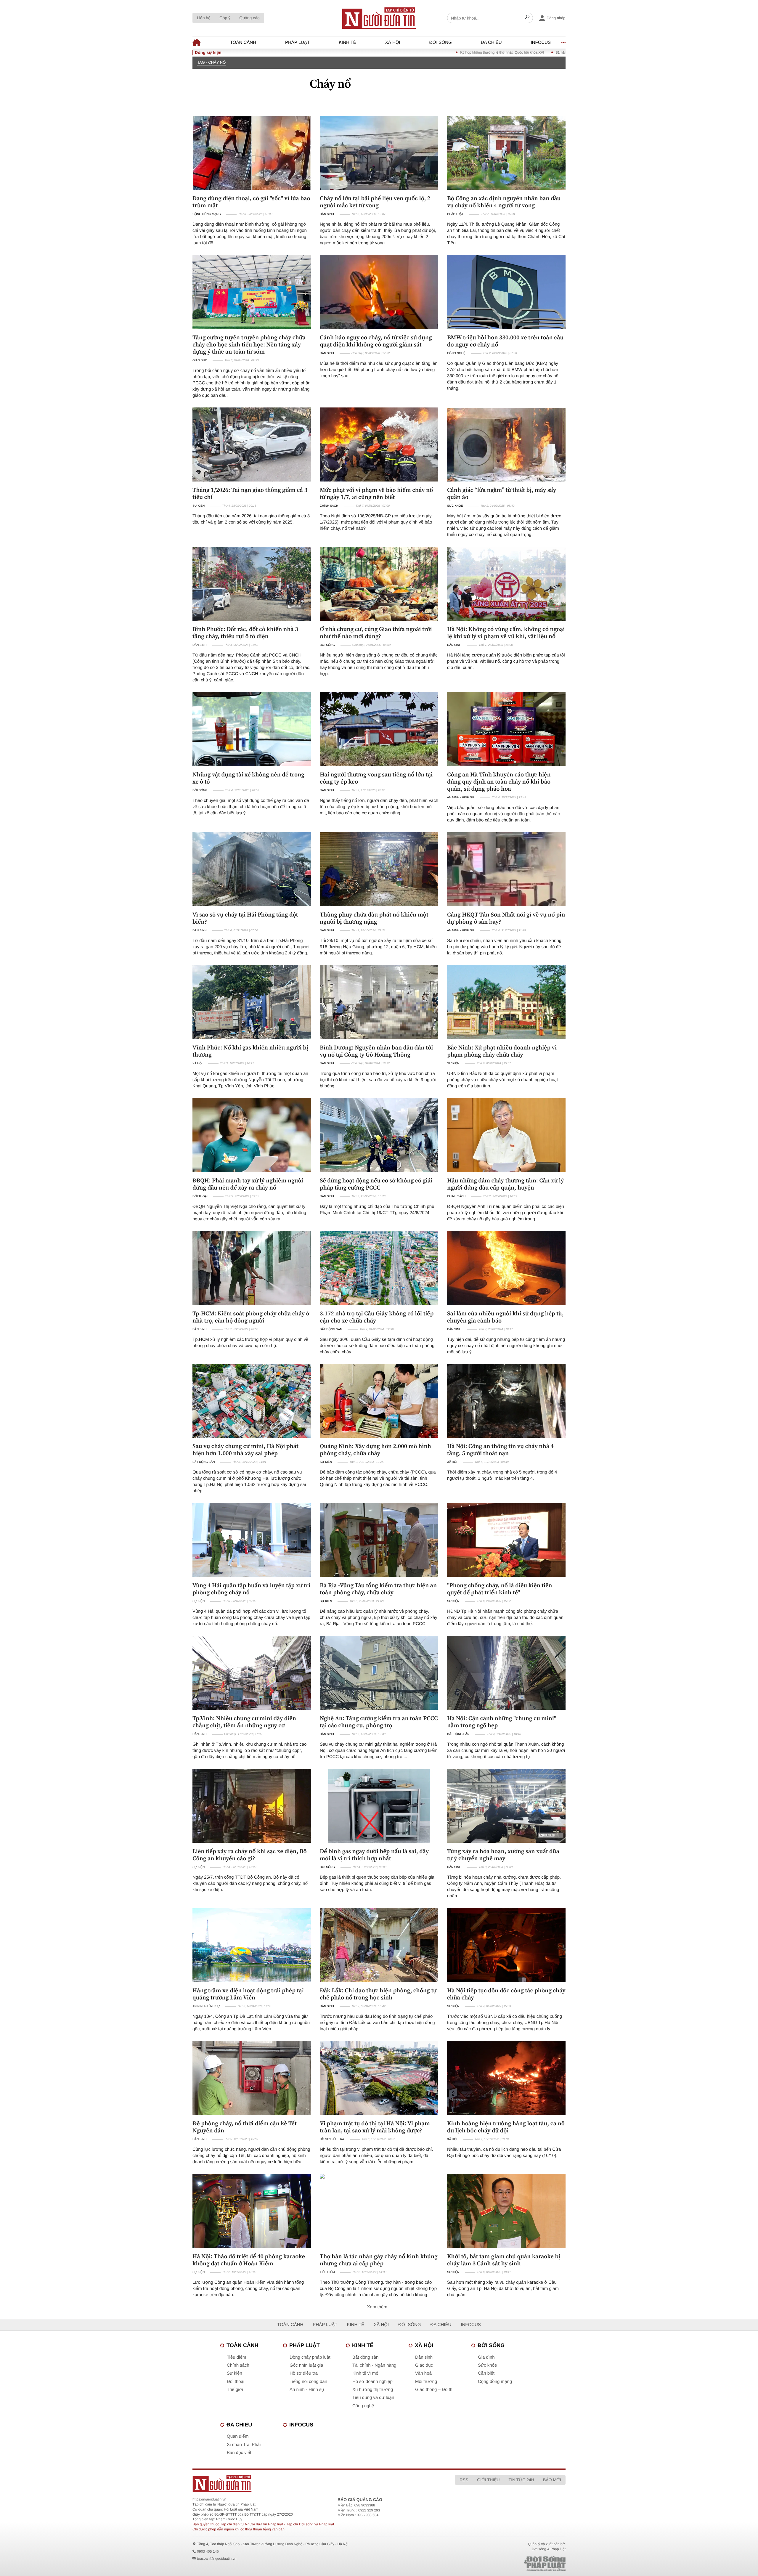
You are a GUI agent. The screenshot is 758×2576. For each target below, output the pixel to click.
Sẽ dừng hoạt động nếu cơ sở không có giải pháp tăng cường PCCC (376, 1184)
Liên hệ (204, 18)
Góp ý (225, 18)
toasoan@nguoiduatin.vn (217, 2559)
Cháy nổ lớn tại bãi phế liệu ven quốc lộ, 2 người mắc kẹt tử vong (375, 202)
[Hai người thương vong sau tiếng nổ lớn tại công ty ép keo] (379, 729)
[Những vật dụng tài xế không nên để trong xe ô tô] (252, 729)
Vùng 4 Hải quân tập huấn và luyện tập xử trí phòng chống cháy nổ (251, 1589)
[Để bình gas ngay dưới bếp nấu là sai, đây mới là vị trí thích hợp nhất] (379, 1806)
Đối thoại (200, 1196)
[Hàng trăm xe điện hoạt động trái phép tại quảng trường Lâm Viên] (252, 1945)
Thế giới (235, 2390)
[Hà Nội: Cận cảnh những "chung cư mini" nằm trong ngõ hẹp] (506, 1673)
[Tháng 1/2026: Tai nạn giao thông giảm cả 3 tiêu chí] (252, 444)
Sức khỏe (455, 506)
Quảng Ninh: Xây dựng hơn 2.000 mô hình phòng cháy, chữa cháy (375, 1450)
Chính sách (329, 506)
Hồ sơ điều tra (332, 2139)
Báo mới (552, 2480)
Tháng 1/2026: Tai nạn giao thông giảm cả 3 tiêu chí (250, 493)
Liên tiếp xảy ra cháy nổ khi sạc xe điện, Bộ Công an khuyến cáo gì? (250, 1855)
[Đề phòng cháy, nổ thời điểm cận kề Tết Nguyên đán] (252, 2078)
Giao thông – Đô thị (434, 2390)
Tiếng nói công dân (308, 2382)
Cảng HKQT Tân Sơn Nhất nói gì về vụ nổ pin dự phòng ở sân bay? (506, 918)
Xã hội (393, 42)
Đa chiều (491, 42)
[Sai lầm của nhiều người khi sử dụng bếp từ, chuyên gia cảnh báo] (506, 1268)
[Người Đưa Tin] (301, 2483)
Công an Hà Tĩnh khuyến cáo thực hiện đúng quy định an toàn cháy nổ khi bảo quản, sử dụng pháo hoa (499, 781)
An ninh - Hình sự (461, 798)
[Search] (527, 18)
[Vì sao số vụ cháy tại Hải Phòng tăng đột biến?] (252, 869)
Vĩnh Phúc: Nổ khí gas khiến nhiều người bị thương (250, 1051)
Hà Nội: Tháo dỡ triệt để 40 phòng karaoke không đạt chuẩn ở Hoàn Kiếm (249, 2260)
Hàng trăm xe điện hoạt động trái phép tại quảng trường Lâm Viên (248, 1994)
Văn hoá (423, 2373)
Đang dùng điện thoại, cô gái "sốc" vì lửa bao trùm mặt (251, 202)
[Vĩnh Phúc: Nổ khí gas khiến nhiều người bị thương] (252, 1002)
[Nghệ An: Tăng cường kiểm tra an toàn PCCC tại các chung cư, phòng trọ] (379, 1673)
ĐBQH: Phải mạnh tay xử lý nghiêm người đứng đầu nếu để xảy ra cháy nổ (248, 1184)
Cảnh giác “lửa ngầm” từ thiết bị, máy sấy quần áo (502, 493)
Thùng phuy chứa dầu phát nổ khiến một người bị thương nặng (374, 918)
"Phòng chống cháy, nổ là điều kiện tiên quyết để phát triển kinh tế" (500, 1589)
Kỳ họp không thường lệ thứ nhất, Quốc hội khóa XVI (392, 52)
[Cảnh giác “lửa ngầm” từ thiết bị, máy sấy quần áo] (506, 444)
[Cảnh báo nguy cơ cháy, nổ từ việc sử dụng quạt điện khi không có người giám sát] (379, 292)
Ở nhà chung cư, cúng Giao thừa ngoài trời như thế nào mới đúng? (376, 633)
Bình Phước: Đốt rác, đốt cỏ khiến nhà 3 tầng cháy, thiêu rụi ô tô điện (245, 633)
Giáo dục (200, 361)
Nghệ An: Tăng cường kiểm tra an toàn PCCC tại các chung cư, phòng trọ (379, 1722)
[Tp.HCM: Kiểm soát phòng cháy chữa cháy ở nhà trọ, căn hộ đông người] (252, 1268)
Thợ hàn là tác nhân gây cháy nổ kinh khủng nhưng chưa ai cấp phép (379, 2260)
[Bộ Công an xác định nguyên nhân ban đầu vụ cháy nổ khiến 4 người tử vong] (506, 153)
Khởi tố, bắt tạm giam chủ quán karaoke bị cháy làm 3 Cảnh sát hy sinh (504, 2260)
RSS (464, 2480)
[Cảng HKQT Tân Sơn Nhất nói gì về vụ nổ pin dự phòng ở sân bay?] (506, 869)
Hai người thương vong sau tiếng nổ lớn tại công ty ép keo (376, 778)
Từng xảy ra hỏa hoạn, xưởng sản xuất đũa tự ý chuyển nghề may (503, 1855)
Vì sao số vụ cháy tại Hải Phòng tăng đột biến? (245, 918)
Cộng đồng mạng (207, 214)
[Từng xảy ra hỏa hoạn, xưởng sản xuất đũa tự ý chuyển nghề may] (506, 1806)
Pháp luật (297, 42)
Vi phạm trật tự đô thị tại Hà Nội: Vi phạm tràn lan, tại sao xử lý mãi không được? (375, 2127)
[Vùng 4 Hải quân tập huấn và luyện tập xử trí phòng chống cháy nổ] (252, 1540)
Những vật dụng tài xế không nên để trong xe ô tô (248, 778)
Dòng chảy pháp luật (310, 2357)
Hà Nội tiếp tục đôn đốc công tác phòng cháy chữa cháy (506, 1994)
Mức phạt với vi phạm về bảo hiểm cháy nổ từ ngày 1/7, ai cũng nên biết (376, 493)
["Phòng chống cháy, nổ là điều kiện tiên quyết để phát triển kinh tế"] (506, 1540)
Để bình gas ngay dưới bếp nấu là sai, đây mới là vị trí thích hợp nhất (374, 1855)
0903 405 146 (208, 2551)
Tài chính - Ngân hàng (374, 2365)
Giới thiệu (488, 2480)
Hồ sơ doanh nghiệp (372, 2382)
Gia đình (486, 2357)
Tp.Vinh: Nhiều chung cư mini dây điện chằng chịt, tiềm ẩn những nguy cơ (244, 1722)
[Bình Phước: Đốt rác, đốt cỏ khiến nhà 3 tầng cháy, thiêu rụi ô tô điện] (252, 584)
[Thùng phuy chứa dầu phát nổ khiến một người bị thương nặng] (379, 869)
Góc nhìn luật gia (306, 2365)
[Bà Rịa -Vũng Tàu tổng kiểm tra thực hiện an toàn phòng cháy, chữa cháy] (379, 1540)
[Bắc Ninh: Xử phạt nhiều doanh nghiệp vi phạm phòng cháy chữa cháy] (506, 1002)
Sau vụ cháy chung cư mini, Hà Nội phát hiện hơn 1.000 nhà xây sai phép (245, 1450)
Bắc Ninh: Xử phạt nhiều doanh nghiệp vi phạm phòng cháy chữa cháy (502, 1051)
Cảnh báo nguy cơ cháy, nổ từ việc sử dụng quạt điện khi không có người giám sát (376, 341)
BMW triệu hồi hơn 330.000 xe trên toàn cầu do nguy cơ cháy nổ (505, 341)
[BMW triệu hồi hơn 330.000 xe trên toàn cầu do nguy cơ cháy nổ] (506, 292)
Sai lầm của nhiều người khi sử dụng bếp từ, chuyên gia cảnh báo (505, 1317)
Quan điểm (238, 2436)
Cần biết (486, 2373)
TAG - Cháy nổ (211, 62)
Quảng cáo (249, 18)
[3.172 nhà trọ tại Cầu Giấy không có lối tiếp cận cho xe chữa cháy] (379, 1268)
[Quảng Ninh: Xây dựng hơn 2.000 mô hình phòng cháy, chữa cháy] (379, 1401)
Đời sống (441, 42)
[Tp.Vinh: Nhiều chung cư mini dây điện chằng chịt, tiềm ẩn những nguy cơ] (252, 1673)
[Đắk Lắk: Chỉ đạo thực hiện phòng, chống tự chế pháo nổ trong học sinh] (379, 1945)
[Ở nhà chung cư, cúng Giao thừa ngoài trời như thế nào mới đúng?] (379, 584)
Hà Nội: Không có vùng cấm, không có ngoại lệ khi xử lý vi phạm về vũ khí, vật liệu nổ (506, 633)
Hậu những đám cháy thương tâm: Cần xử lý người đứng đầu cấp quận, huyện (505, 1184)
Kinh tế (347, 42)
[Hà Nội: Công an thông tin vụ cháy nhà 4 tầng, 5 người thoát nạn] (506, 1401)
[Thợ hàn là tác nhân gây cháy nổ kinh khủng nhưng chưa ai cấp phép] (379, 2211)
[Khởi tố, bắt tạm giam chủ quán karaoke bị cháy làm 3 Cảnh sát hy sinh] (506, 2211)
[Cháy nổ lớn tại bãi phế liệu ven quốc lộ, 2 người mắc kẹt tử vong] (379, 153)
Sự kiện (199, 506)
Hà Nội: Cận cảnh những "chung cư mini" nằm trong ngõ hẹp (502, 1722)
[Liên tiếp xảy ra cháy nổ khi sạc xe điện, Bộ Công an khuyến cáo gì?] (252, 1806)
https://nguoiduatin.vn (209, 2499)
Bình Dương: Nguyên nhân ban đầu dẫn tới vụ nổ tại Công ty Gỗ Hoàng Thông (376, 1051)
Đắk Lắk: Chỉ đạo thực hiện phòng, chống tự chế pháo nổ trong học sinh (378, 1994)
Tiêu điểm (327, 2272)
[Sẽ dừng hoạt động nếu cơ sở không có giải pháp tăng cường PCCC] (379, 1135)
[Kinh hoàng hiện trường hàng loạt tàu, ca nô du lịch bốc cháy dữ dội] (506, 2078)
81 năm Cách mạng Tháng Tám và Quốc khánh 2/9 (486, 52)
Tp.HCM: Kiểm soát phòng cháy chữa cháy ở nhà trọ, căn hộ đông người (251, 1317)
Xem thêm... (379, 2307)
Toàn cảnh (243, 42)
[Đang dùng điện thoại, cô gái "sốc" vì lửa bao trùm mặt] (252, 153)
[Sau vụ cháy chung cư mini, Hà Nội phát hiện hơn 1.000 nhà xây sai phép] (252, 1401)
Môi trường (426, 2382)
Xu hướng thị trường (373, 2390)
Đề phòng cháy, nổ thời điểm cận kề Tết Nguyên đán (245, 2127)
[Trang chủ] (379, 18)
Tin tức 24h (521, 2480)
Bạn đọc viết (239, 2453)
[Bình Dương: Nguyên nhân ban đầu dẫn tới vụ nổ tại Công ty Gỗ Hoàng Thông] (379, 1002)
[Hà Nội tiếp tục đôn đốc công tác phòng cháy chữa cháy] (506, 1945)
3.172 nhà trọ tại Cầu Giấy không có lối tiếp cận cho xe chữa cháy (377, 1317)
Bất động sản (331, 1329)
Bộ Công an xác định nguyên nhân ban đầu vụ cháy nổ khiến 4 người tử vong (504, 202)
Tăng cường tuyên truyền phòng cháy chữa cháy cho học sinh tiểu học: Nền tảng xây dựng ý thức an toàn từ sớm (249, 344)
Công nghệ (456, 353)
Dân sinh (327, 214)
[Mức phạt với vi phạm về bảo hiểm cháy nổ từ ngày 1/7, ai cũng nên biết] (379, 444)
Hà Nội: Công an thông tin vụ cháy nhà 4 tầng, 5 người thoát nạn (500, 1450)
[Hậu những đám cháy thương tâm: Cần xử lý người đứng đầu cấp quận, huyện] (506, 1135)
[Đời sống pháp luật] (503, 2564)
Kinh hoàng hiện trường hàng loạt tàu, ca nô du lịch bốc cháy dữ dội (506, 2127)
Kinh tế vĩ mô (365, 2373)
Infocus (541, 42)
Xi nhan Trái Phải (244, 2445)
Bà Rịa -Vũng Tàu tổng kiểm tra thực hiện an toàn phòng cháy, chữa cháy (378, 1589)
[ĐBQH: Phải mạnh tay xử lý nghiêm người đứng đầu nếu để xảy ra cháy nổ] (252, 1135)
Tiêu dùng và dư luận (373, 2398)
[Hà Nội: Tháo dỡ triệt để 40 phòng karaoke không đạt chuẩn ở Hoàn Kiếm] (252, 2211)
